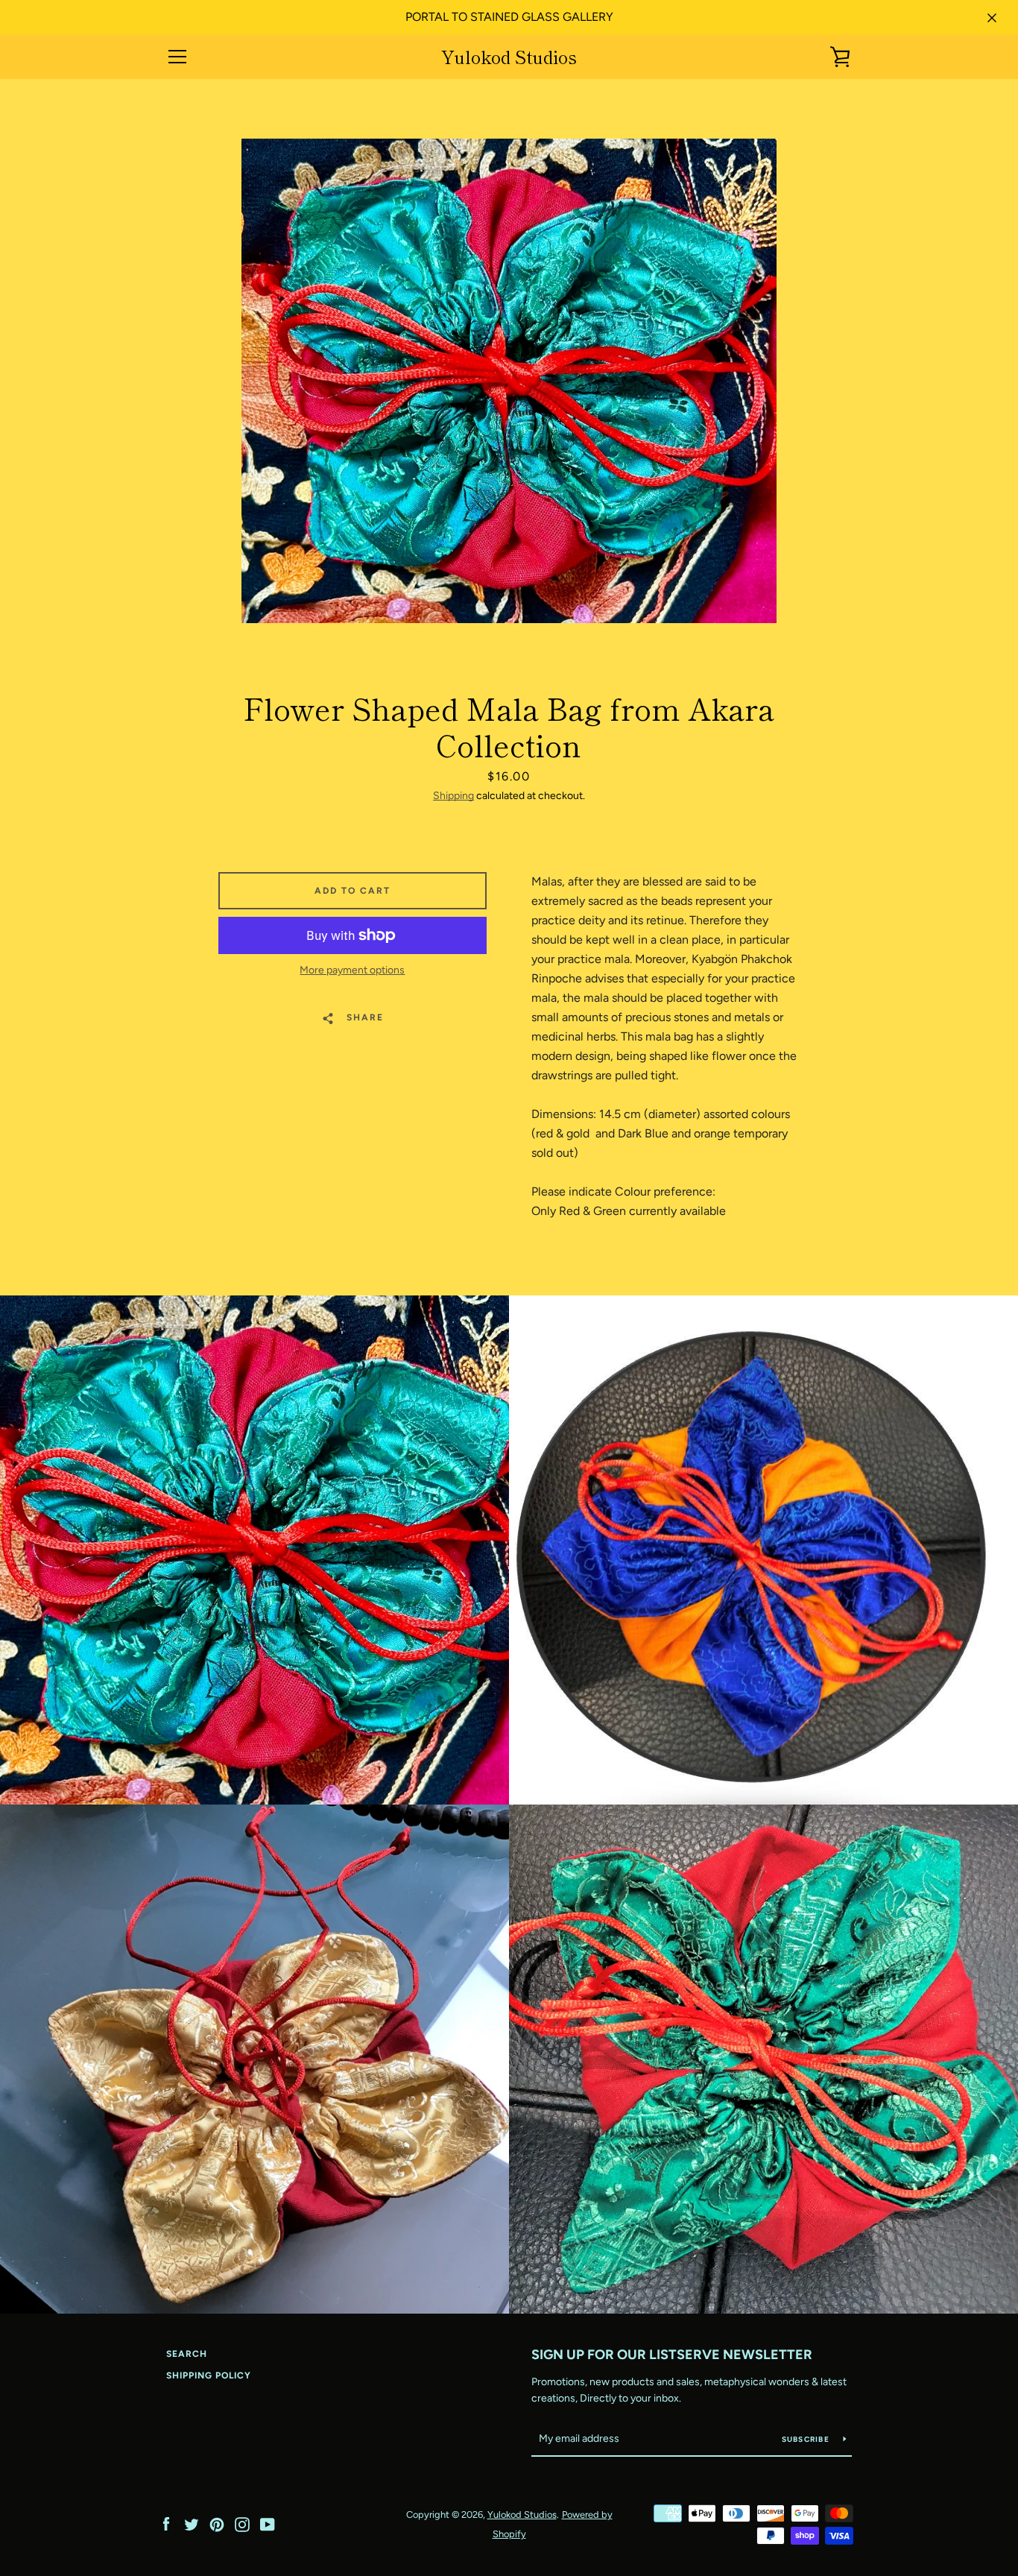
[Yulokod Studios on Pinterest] (217, 2523)
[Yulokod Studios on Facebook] (166, 2523)
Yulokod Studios (509, 57)
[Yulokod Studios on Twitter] (192, 2523)
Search (187, 2354)
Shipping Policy (209, 2375)
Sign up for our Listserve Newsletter (672, 2355)
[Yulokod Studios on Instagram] (242, 2523)
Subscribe (807, 2439)
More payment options (352, 970)
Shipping (453, 796)
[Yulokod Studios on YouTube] (268, 2523)
